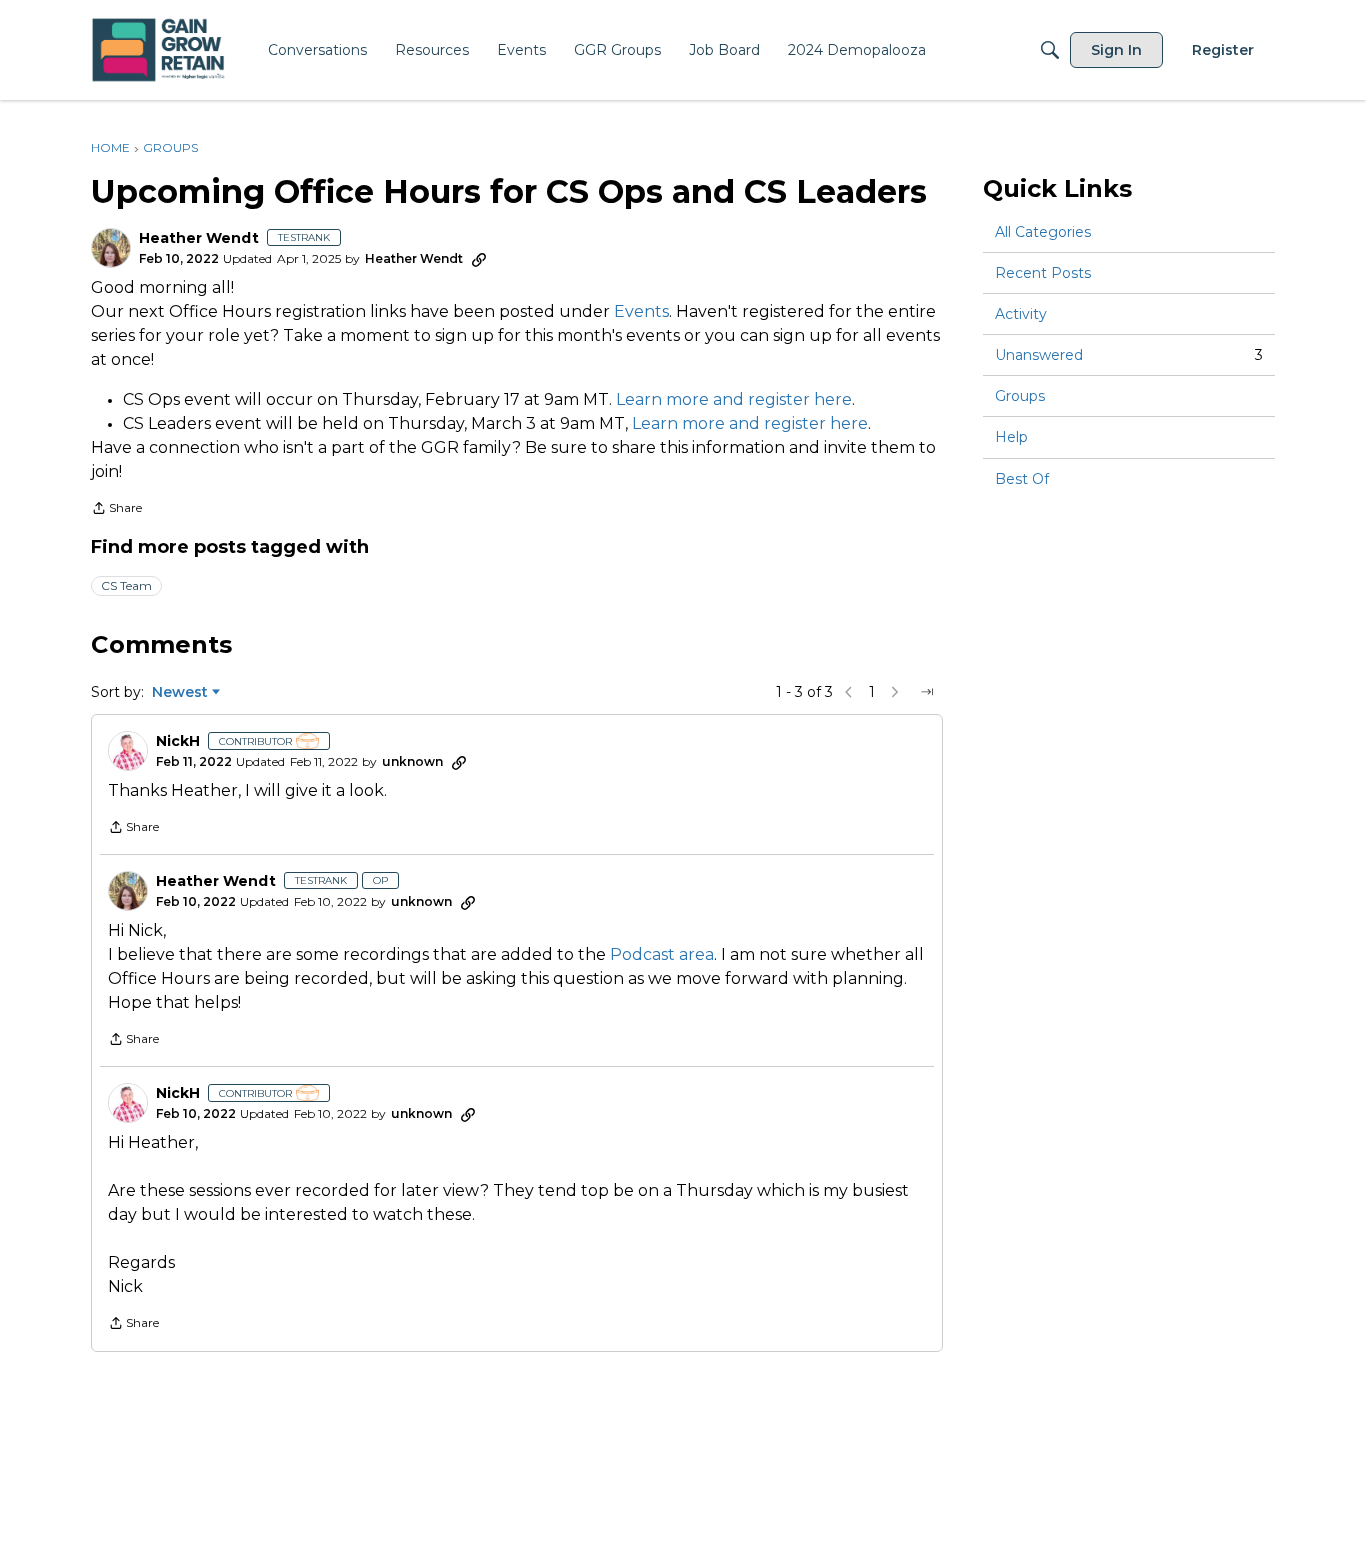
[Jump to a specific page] (927, 692)
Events (641, 311)
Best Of (1022, 479)
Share (116, 510)
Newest (180, 693)
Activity (1021, 314)
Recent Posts (1043, 273)
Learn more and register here (734, 399)
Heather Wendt (199, 238)
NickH (178, 741)
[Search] (1050, 50)
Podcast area (662, 954)
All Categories (1043, 232)
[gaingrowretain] (160, 50)
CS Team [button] (126, 585)
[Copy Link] (479, 259)
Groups (1020, 396)
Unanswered (1129, 355)
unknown (412, 761)
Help (1011, 438)
